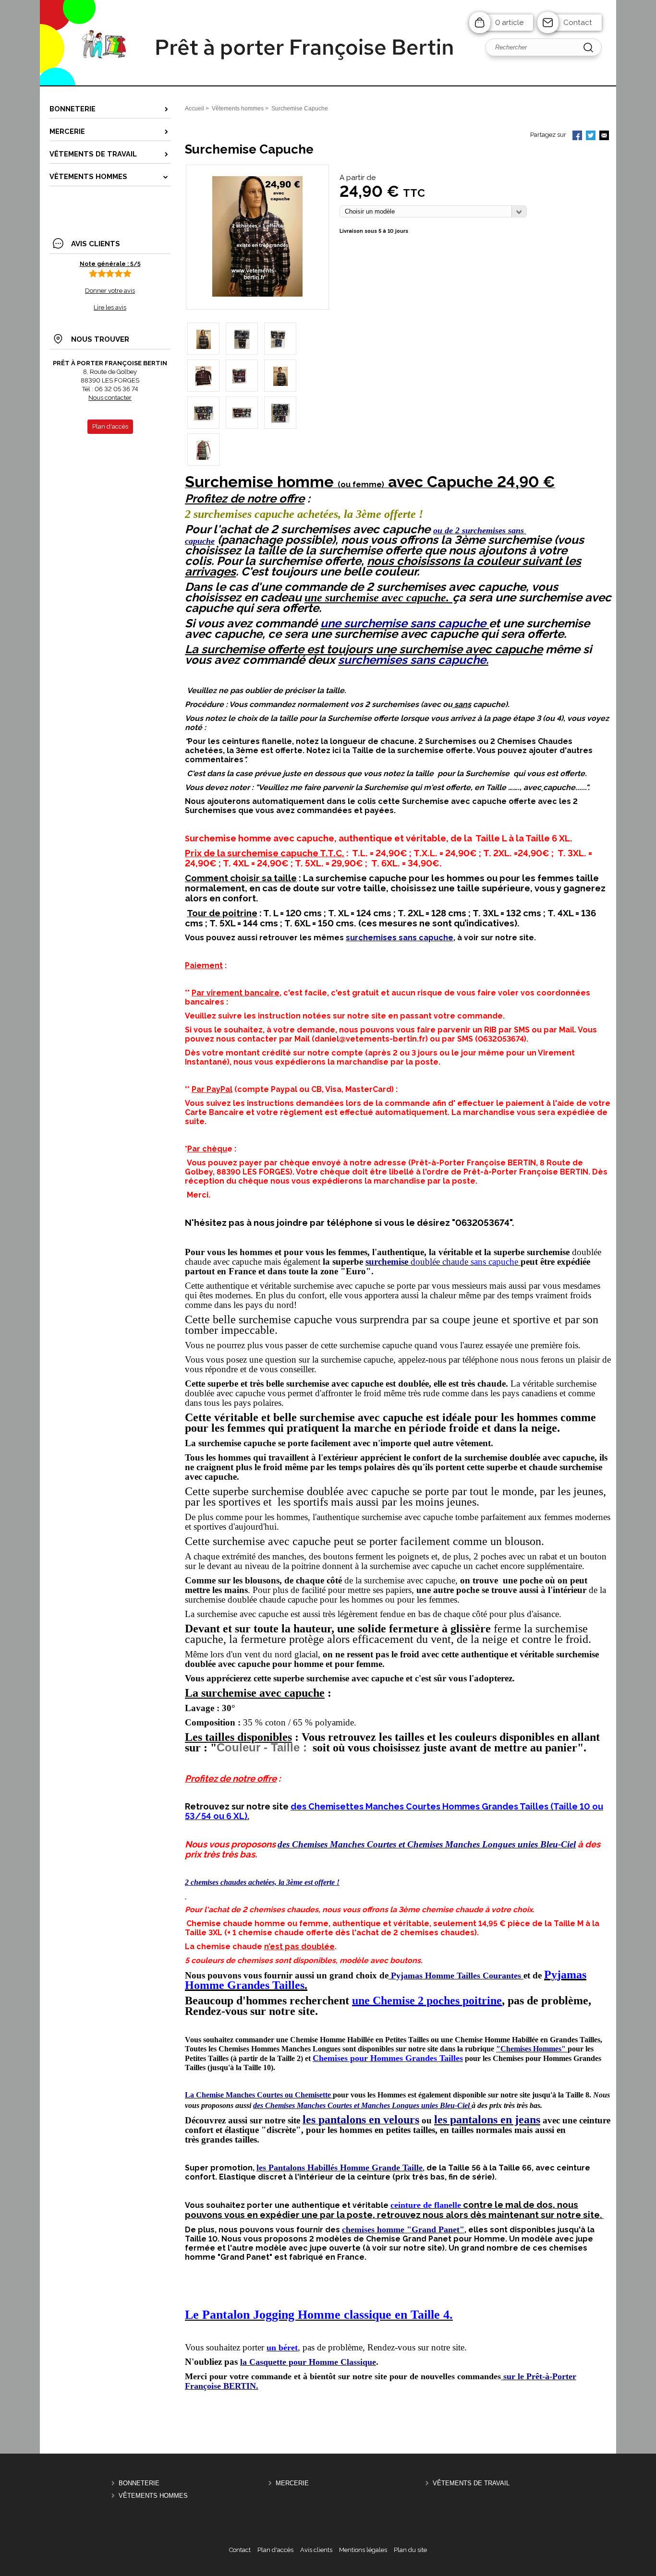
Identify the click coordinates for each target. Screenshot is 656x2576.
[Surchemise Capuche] (257, 294)
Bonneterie (139, 2483)
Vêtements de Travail (471, 2483)
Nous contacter (110, 398)
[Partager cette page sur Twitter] (591, 136)
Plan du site (410, 2550)
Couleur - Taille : (262, 1747)
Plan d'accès (275, 2550)
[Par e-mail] (604, 136)
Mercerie (292, 2483)
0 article (509, 23)
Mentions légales (363, 2550)
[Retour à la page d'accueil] (328, 85)
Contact (578, 23)
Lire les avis (110, 307)
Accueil (194, 108)
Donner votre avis (110, 291)
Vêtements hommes (153, 2496)
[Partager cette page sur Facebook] (577, 136)
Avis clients (316, 2550)
